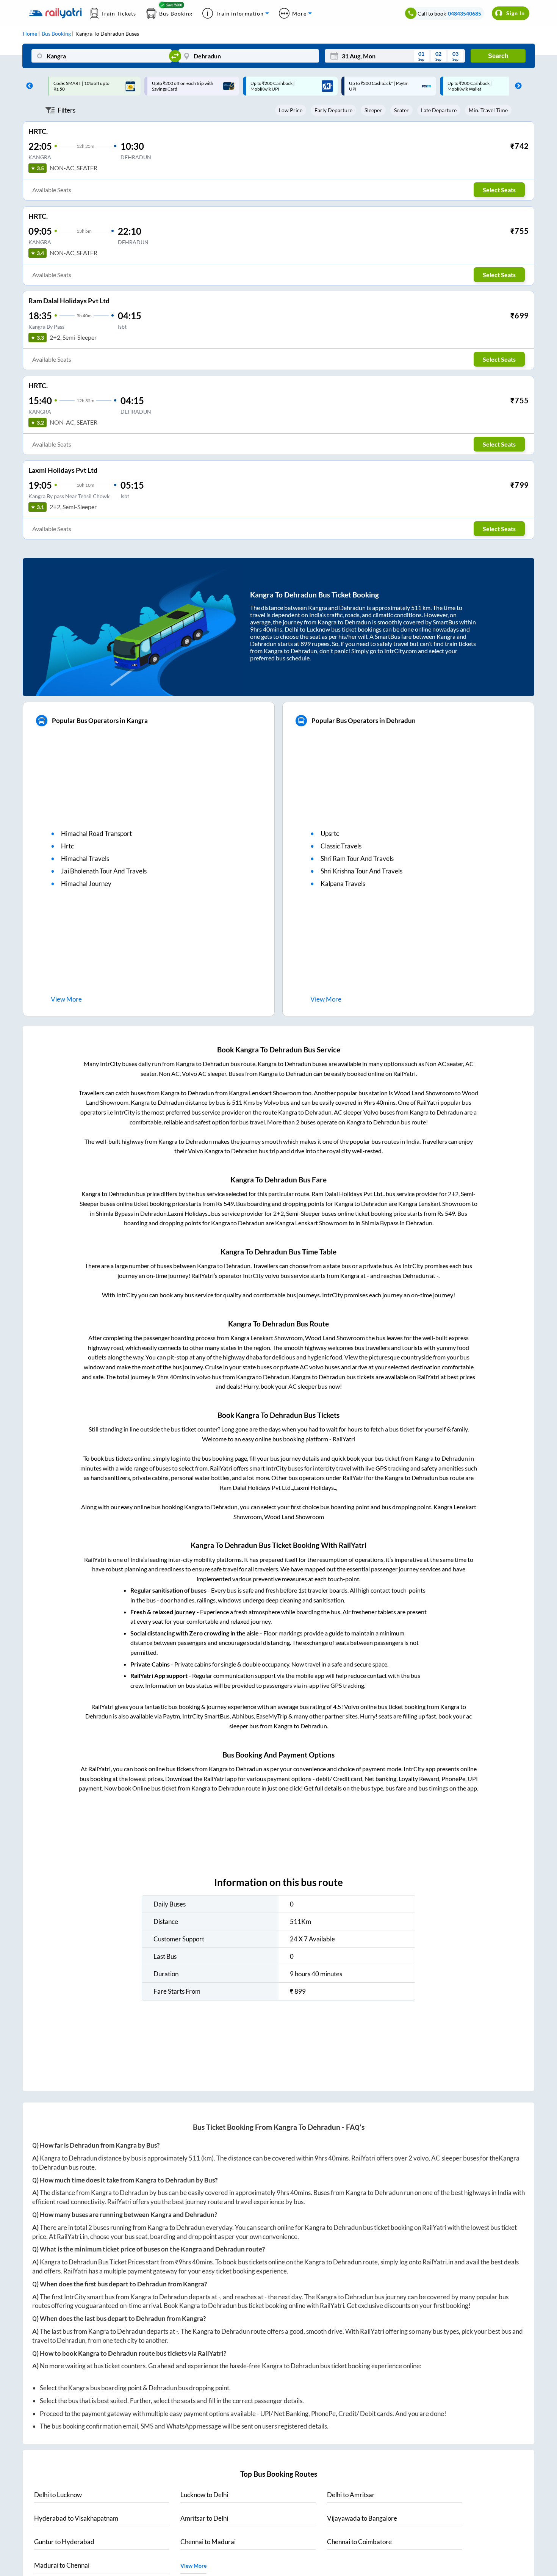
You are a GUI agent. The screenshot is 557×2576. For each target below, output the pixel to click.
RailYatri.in (72, 2237)
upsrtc (330, 833)
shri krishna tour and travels (361, 871)
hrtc (67, 846)
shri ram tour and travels (357, 858)
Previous (28, 86)
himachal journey (86, 883)
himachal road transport (96, 833)
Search (498, 56)
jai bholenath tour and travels (104, 871)
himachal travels (85, 858)
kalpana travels (343, 883)
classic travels (341, 846)
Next (516, 86)
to (58, 2495)
